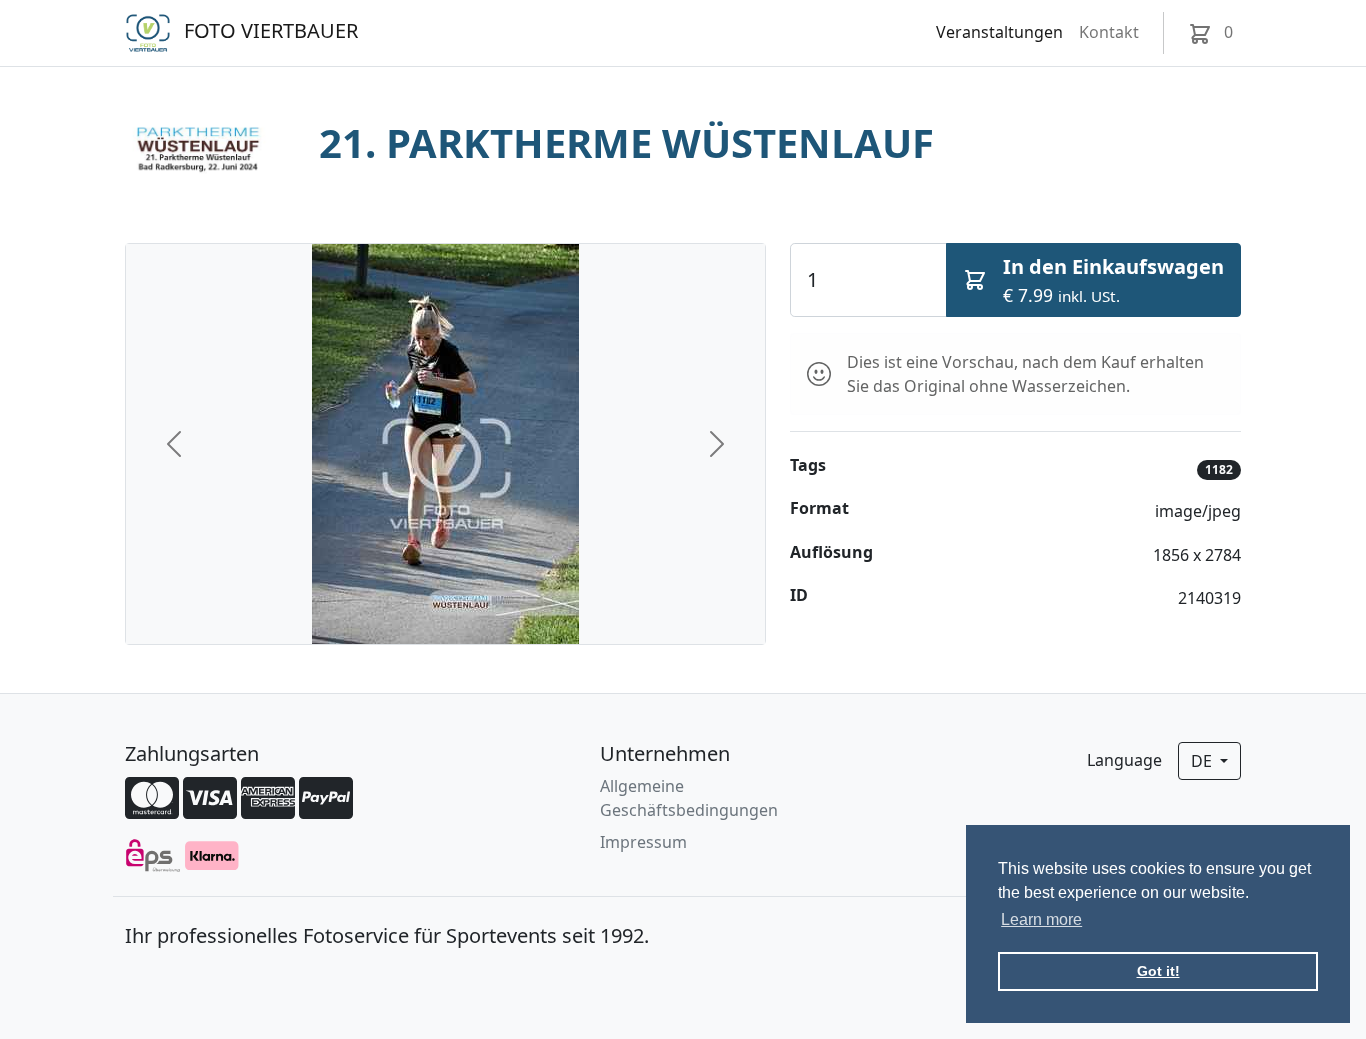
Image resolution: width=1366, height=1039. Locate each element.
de (1203, 761)
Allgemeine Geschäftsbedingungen (689, 798)
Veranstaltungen (999, 32)
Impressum (643, 842)
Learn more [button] (1041, 919)
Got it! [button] (1158, 971)
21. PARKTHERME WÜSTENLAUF (626, 142)
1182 (1219, 469)
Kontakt (1109, 32)
